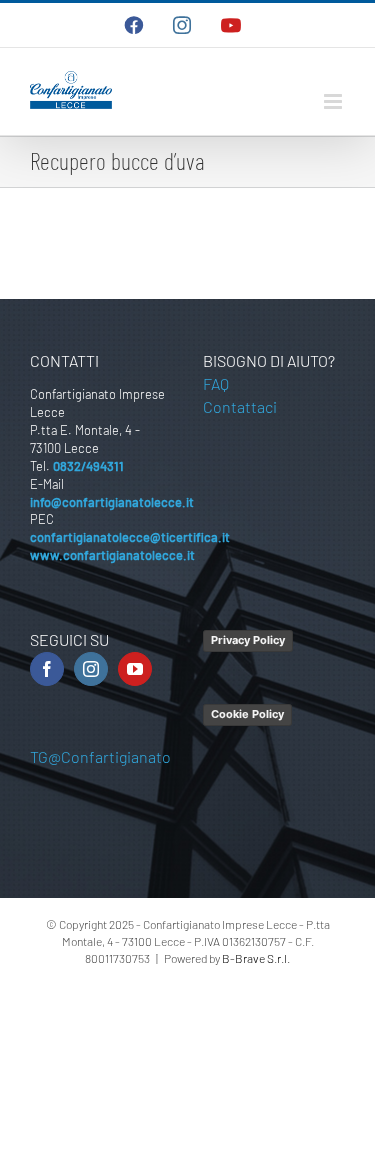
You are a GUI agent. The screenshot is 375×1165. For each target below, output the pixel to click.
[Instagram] (91, 669)
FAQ (216, 383)
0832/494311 (88, 466)
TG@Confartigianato (100, 756)
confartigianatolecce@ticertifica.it (130, 537)
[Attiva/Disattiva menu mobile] (334, 101)
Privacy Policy (248, 640)
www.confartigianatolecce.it (112, 555)
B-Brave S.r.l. (256, 958)
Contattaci (240, 406)
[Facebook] (47, 669)
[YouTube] (135, 669)
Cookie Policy (247, 714)
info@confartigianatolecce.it (112, 502)
